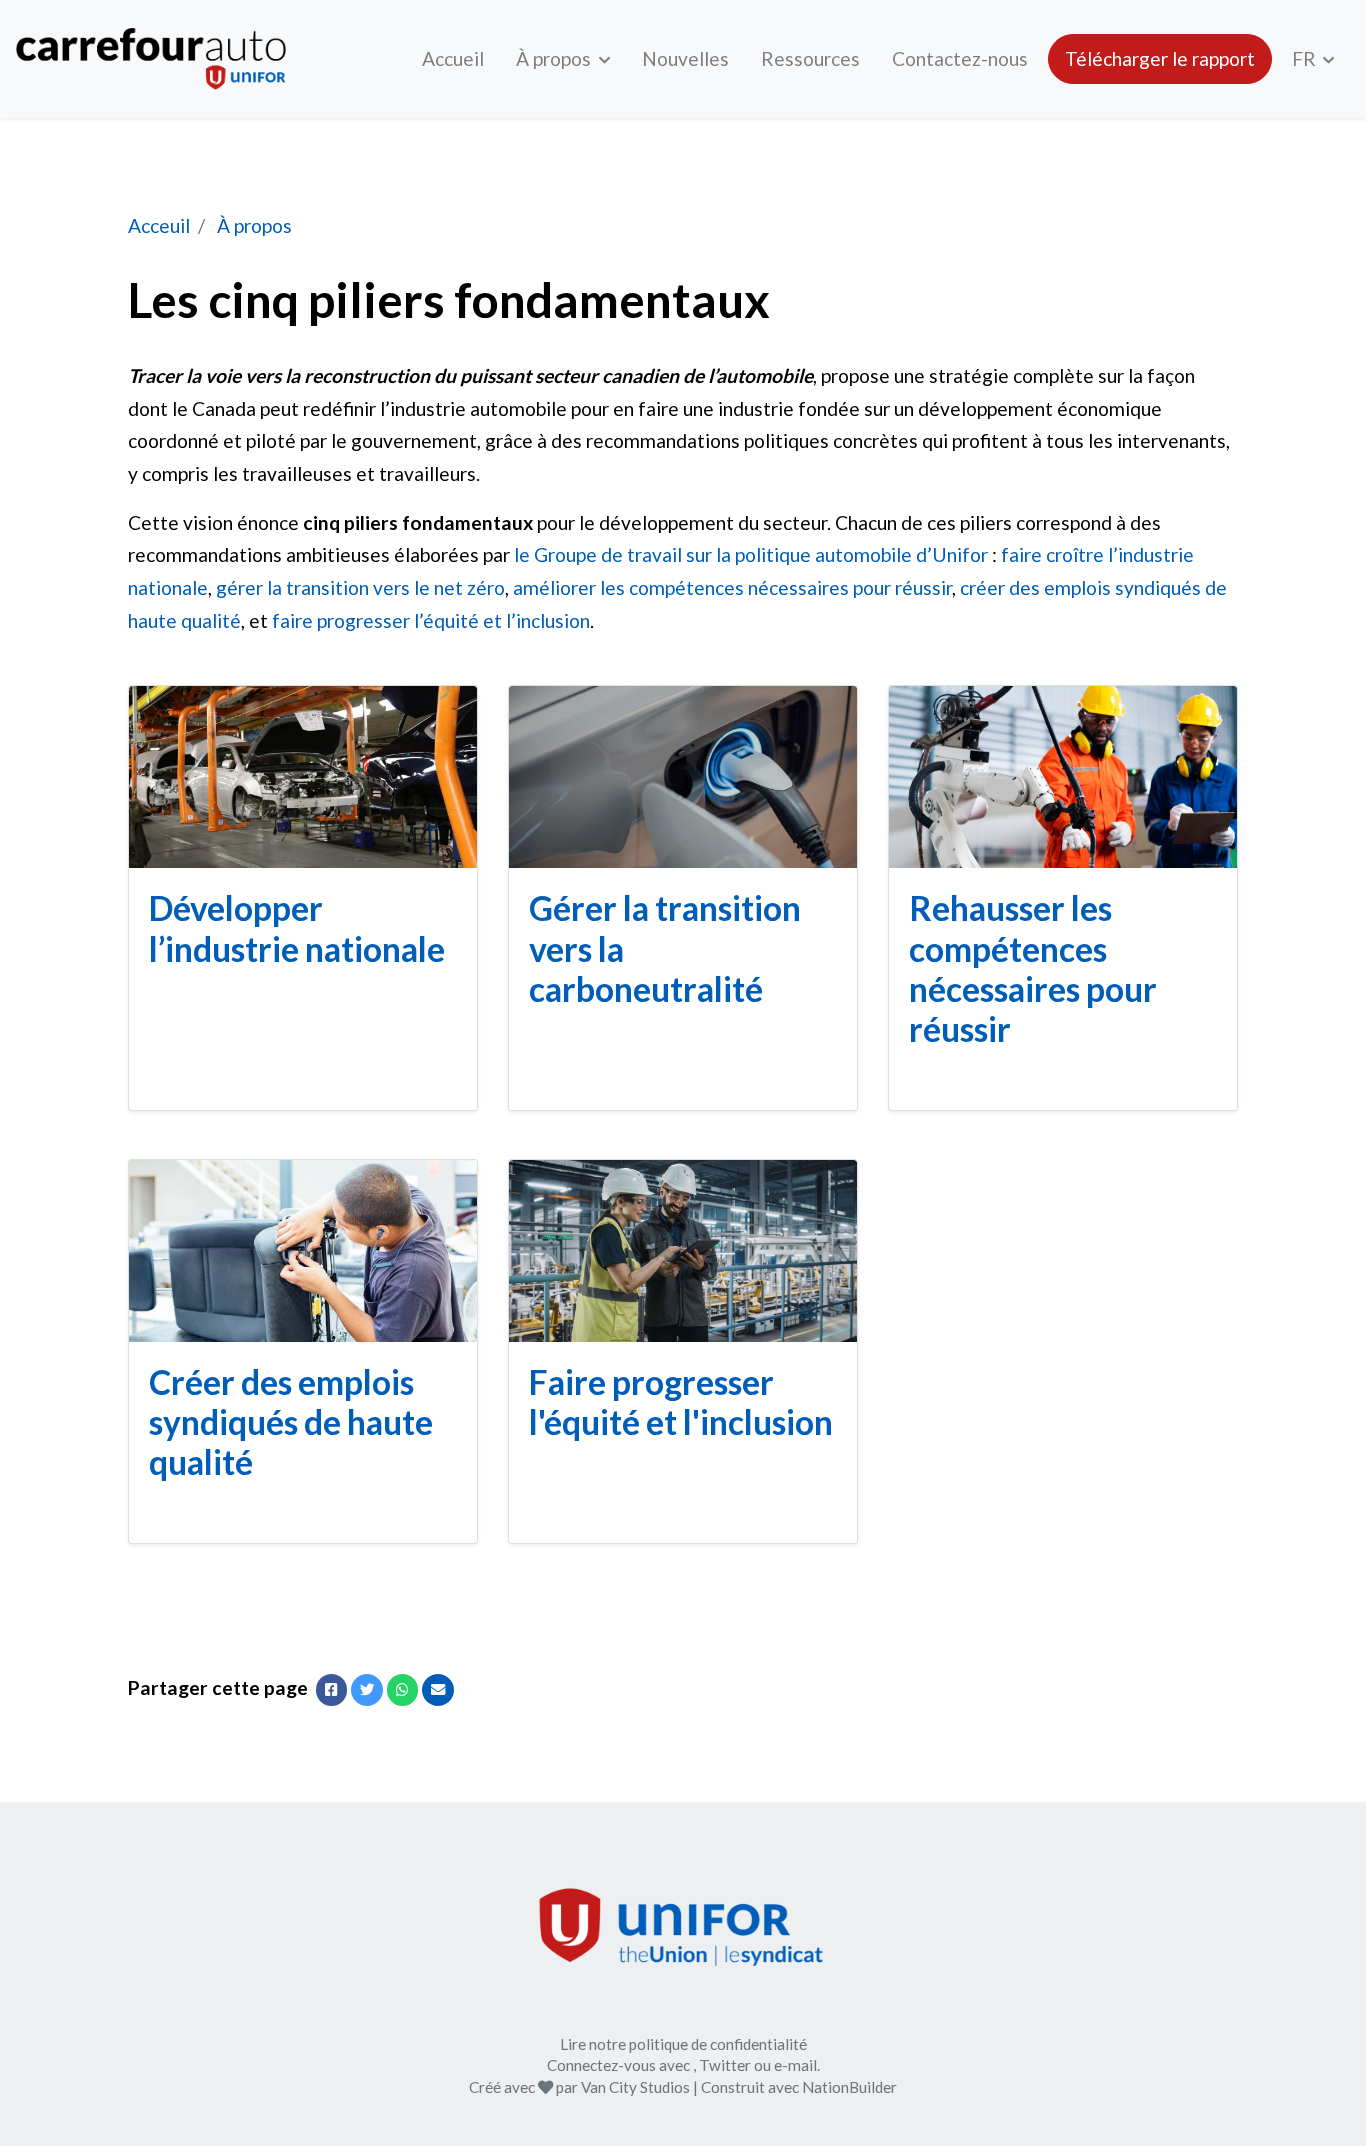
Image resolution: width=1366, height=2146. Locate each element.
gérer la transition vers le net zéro (360, 587)
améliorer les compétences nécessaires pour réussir (732, 587)
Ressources (810, 58)
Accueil (453, 58)
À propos (555, 58)
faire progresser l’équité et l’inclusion (431, 620)
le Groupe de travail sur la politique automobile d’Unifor (751, 554)
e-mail (795, 2065)
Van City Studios (635, 2087)
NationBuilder (849, 2087)
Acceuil (159, 225)
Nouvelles (685, 58)
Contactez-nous (960, 58)
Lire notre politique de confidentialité (683, 2044)
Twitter (725, 2065)
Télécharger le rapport (1160, 58)
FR (1306, 58)
